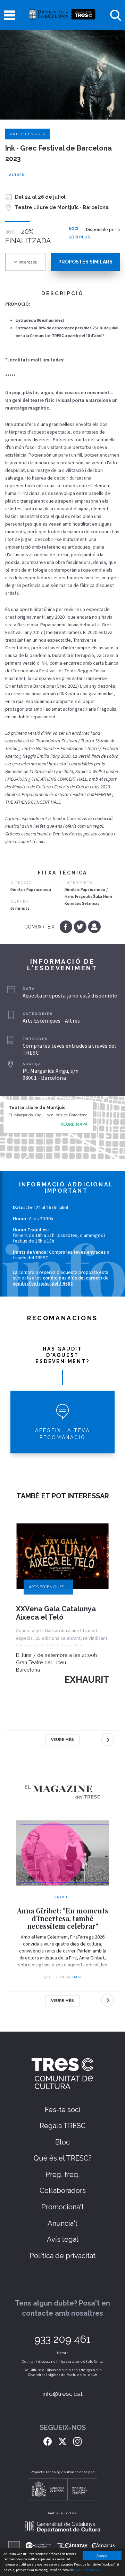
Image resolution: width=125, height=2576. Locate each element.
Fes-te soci (63, 2110)
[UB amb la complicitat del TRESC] (62, 15)
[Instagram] (77, 2441)
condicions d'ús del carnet (71, 1278)
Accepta (102, 2556)
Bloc (62, 2142)
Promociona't (62, 2207)
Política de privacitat (62, 2256)
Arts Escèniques (27, 134)
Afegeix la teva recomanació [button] (62, 1434)
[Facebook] (66, 927)
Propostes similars (85, 262)
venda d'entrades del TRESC (43, 1283)
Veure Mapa (74, 1124)
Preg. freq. (62, 2174)
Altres (17, 175)
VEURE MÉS (62, 1740)
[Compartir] (94, 927)
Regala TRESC (63, 2126)
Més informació (87, 2570)
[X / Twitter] (62, 2441)
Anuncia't (62, 2223)
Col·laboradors (63, 2191)
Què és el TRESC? (63, 2158)
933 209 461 (62, 2339)
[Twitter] (81, 927)
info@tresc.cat (63, 2394)
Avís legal (63, 2239)
